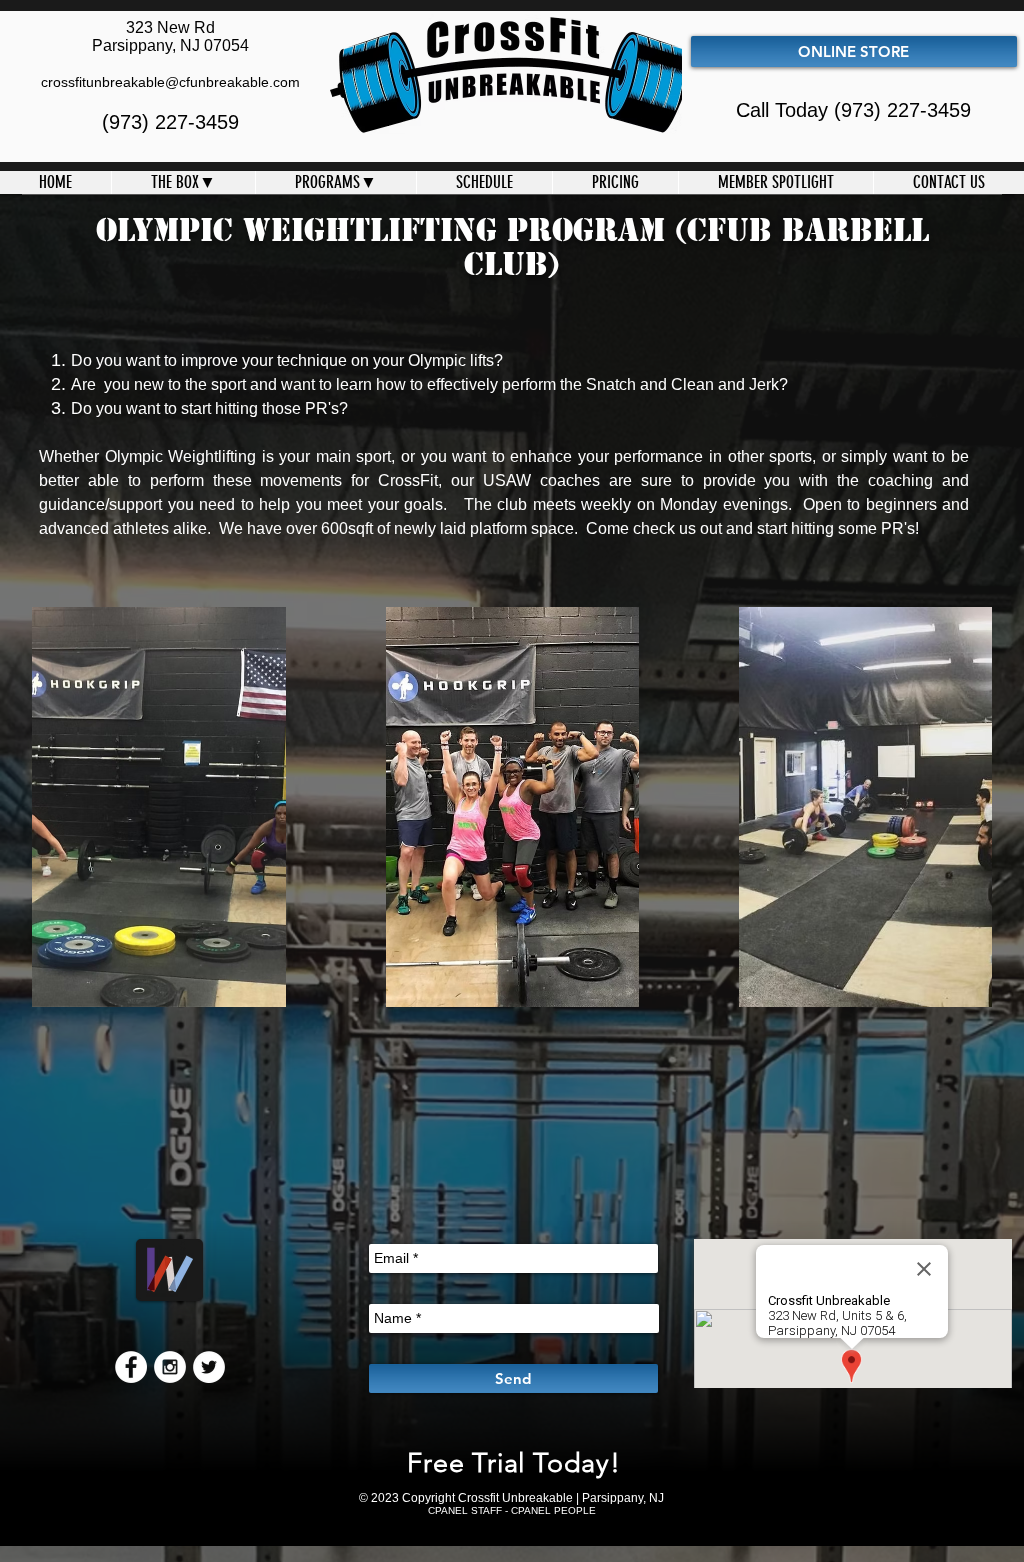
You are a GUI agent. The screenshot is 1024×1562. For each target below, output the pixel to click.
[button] (183, 182)
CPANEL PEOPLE (553, 1510)
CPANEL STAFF (465, 1510)
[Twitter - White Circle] (209, 1367)
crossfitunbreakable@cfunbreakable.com (170, 82)
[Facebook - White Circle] (131, 1367)
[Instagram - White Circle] (170, 1367)
